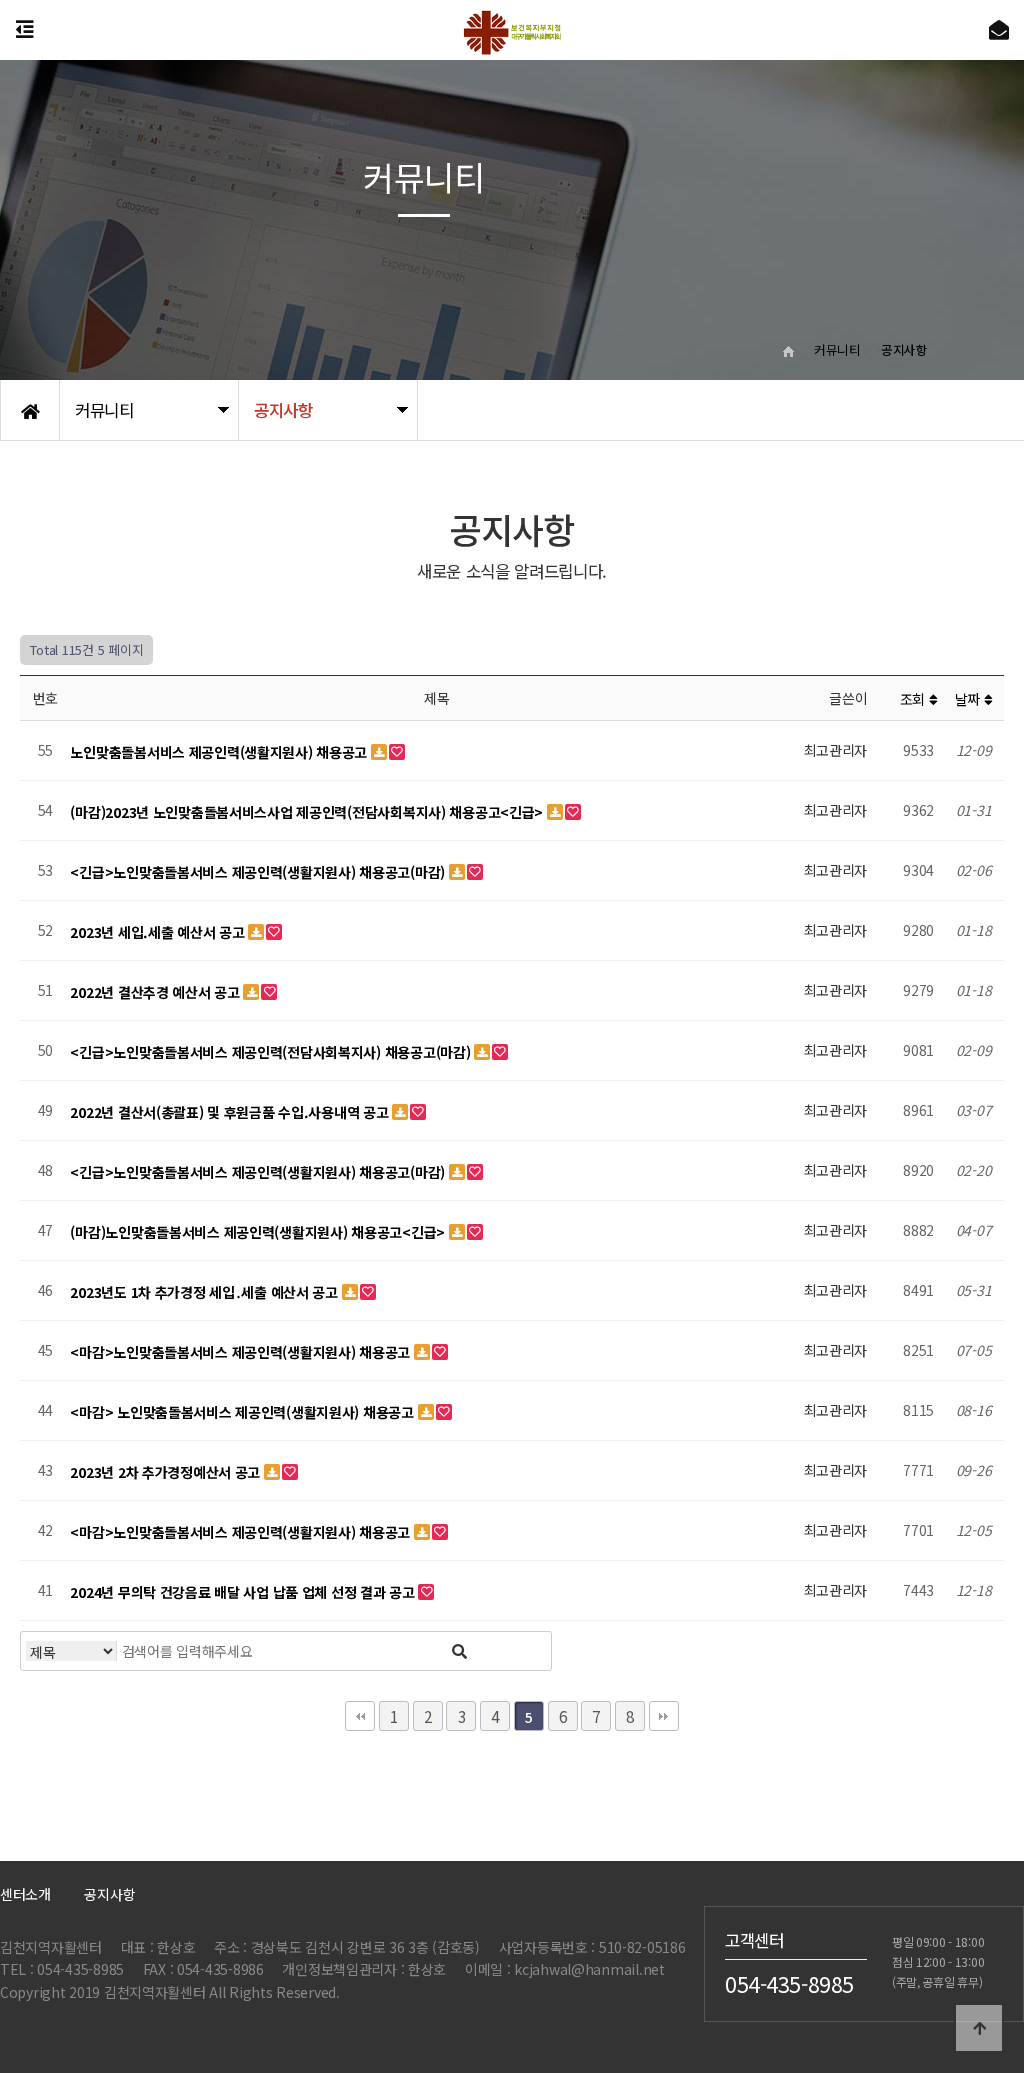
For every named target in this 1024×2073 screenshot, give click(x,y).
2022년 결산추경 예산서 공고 (156, 992)
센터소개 (25, 1894)
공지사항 (109, 1894)
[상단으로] (979, 2028)
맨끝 (664, 1716)
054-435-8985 (789, 1983)
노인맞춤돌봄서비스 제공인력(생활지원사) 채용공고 (220, 752)
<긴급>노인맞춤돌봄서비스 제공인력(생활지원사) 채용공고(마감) (259, 872)
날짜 (969, 699)
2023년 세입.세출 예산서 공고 (159, 932)
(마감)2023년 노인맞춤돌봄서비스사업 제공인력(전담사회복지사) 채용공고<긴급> (308, 812)
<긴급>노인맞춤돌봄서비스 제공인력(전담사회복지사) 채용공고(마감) (272, 1052)
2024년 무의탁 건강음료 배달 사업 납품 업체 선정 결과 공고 (244, 1592)
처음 (360, 1716)
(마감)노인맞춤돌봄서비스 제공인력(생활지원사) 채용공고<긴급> (259, 1232)
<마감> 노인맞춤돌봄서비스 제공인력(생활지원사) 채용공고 (243, 1412)
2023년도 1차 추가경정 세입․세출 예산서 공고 (205, 1292)
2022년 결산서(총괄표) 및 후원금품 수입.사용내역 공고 (231, 1112)
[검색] (460, 1651)
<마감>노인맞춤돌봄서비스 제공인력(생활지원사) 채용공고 (241, 1352)
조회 (914, 699)
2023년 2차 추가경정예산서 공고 (166, 1472)
